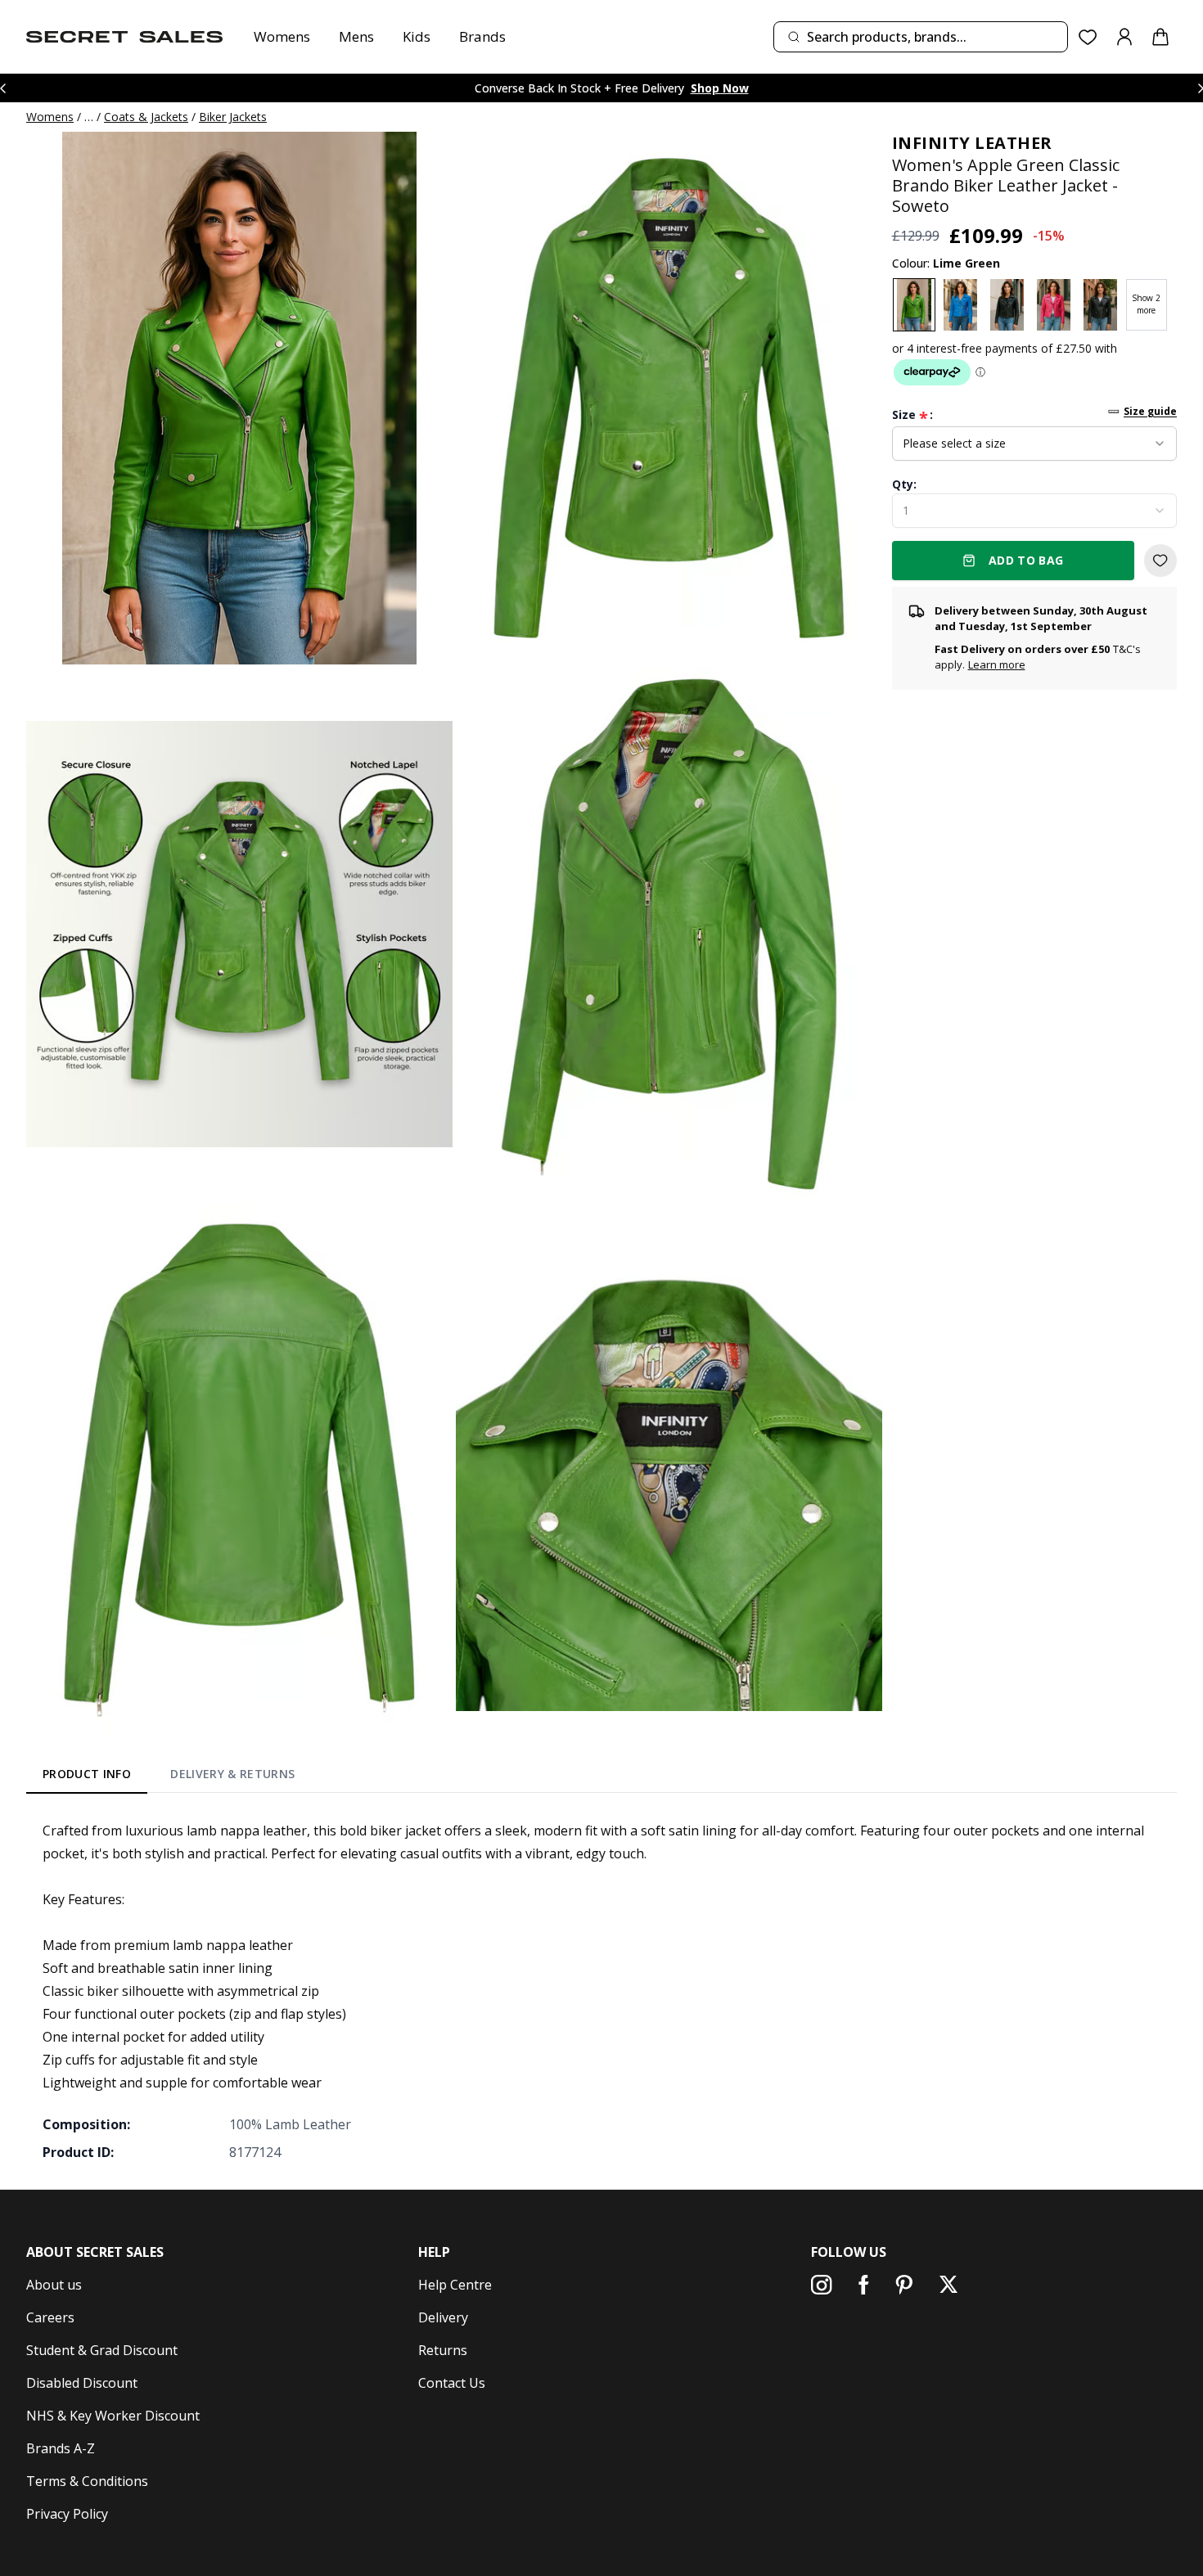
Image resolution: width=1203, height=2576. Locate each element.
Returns (443, 2350)
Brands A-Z (61, 2448)
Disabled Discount (82, 2383)
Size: (912, 415)
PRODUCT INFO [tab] (87, 1774)
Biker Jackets (233, 117)
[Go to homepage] (124, 37)
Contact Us (452, 2383)
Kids (417, 36)
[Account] (1124, 37)
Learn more (997, 665)
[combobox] (921, 37)
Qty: (904, 484)
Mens (356, 36)
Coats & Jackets (146, 117)
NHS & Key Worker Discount (113, 2416)
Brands (482, 36)
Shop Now (744, 88)
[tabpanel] (601, 1991)
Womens (282, 36)
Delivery (443, 2317)
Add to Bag (1026, 560)
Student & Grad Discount (102, 2350)
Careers (50, 2317)
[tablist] (169, 1777)
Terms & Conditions (87, 2481)
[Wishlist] (1088, 37)
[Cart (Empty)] (1160, 37)
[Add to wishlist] (1160, 561)
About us (54, 2285)
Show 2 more (1146, 305)
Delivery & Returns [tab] (232, 1774)
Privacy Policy (67, 2514)
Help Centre (455, 2285)
